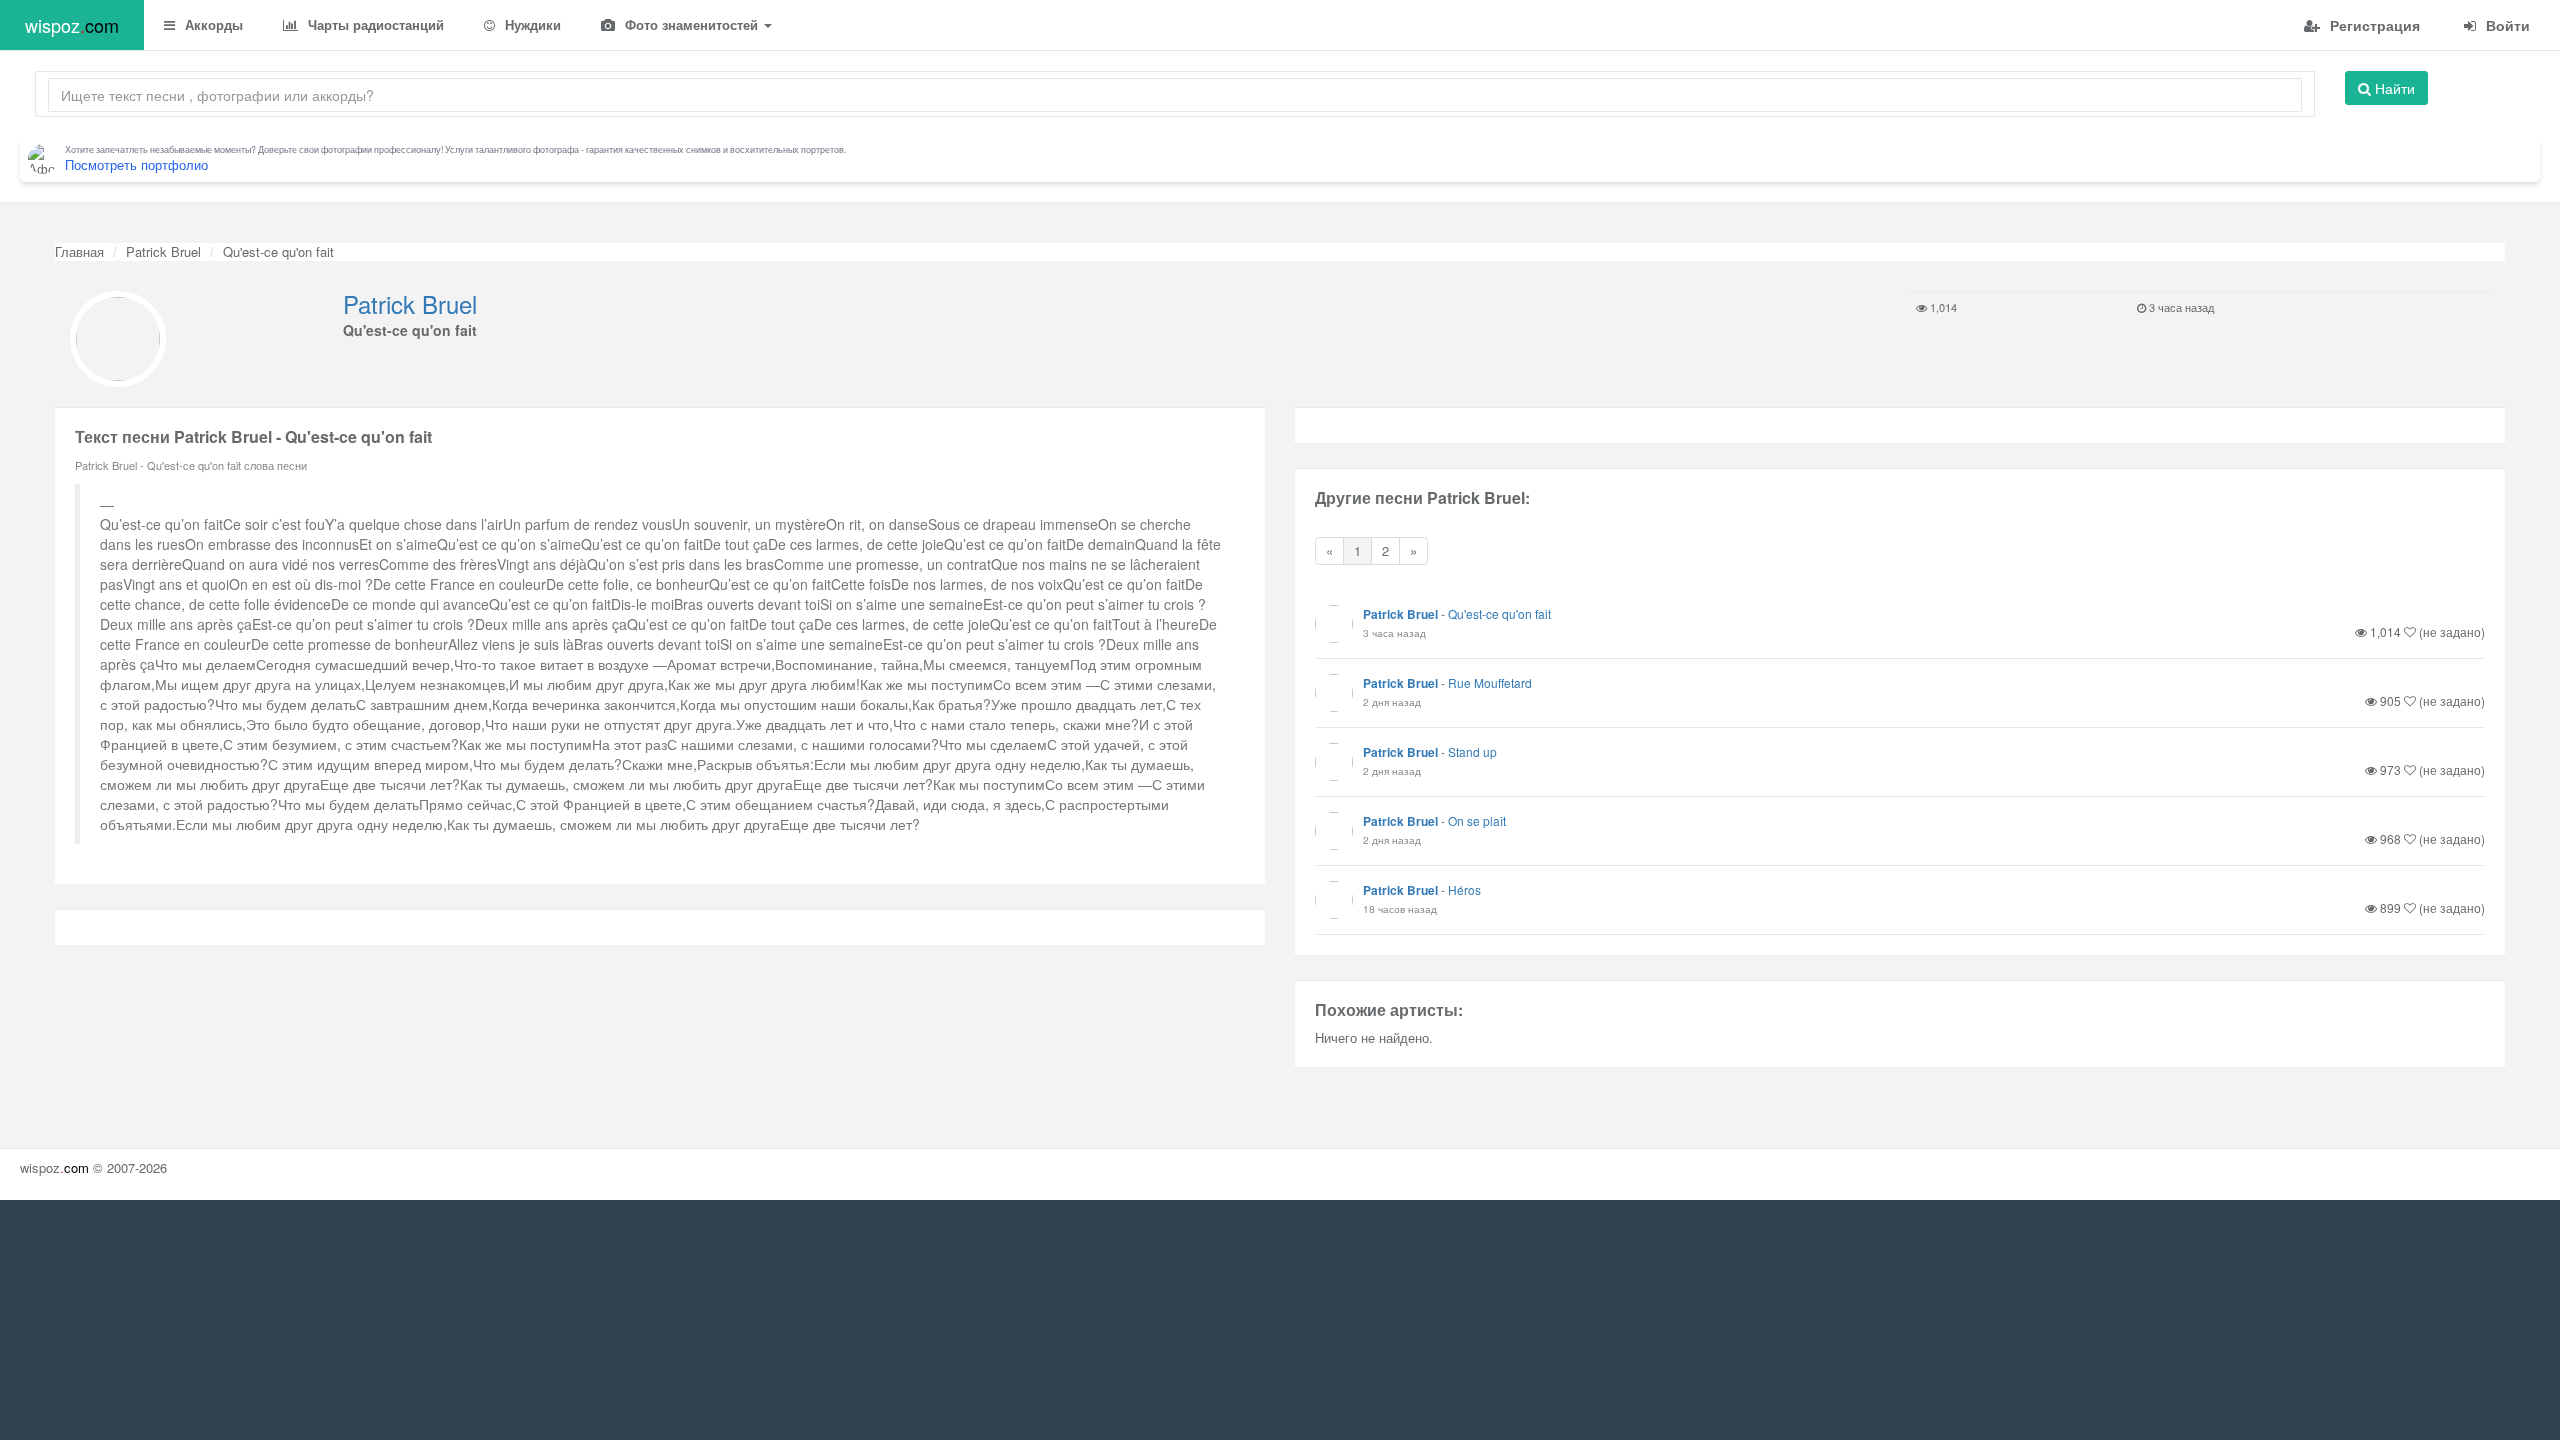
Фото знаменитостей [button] (691, 24)
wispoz (72, 25)
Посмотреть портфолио (136, 164)
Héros (1464, 889)
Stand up (1472, 751)
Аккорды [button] (212, 24)
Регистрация (2373, 25)
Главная (79, 251)
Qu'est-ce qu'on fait (1499, 613)
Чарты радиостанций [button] (374, 24)
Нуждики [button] (531, 24)
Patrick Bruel (163, 251)
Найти (2393, 88)
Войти (2506, 25)
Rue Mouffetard (1490, 682)
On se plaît (1477, 820)
